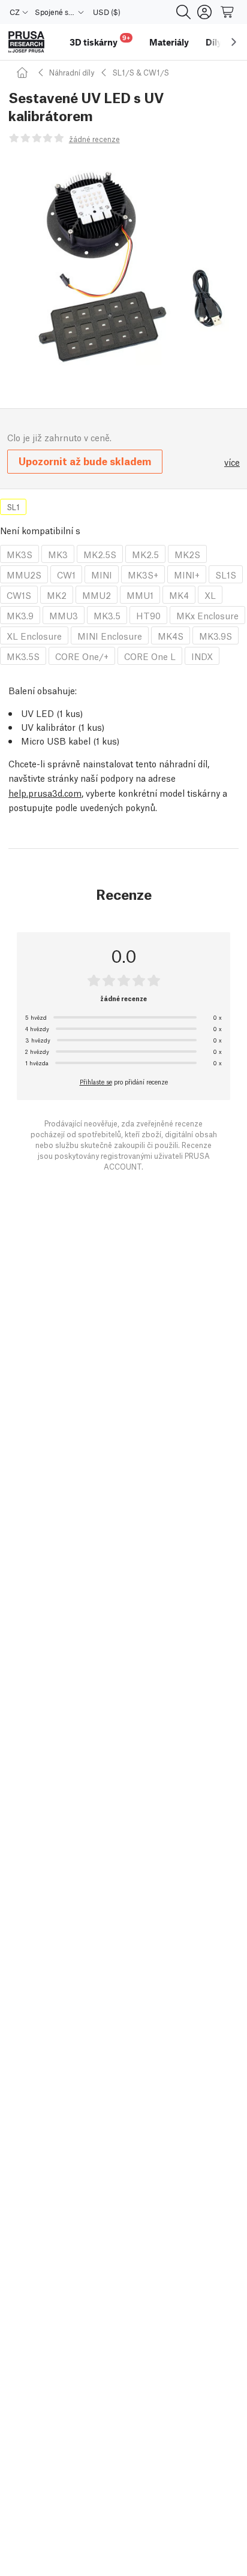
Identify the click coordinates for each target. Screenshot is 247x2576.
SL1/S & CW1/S (141, 72)
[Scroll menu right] (234, 42)
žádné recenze (94, 139)
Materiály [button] (169, 42)
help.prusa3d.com (45, 793)
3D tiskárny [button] (100, 40)
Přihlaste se (96, 1081)
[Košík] (228, 12)
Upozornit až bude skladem (85, 461)
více (232, 462)
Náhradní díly (72, 72)
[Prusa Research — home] (26, 42)
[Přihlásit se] (204, 12)
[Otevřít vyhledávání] (183, 12)
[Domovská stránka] (24, 72)
